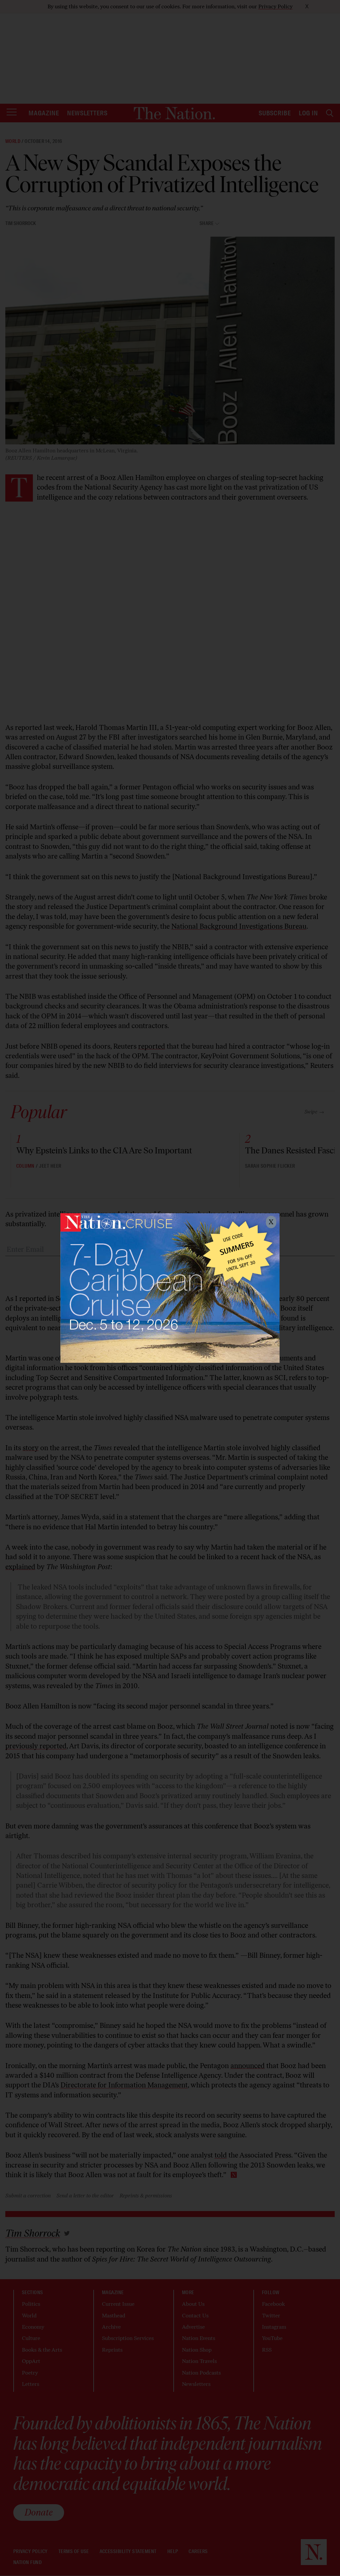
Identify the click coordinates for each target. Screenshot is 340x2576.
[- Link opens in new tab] (170, 1288)
